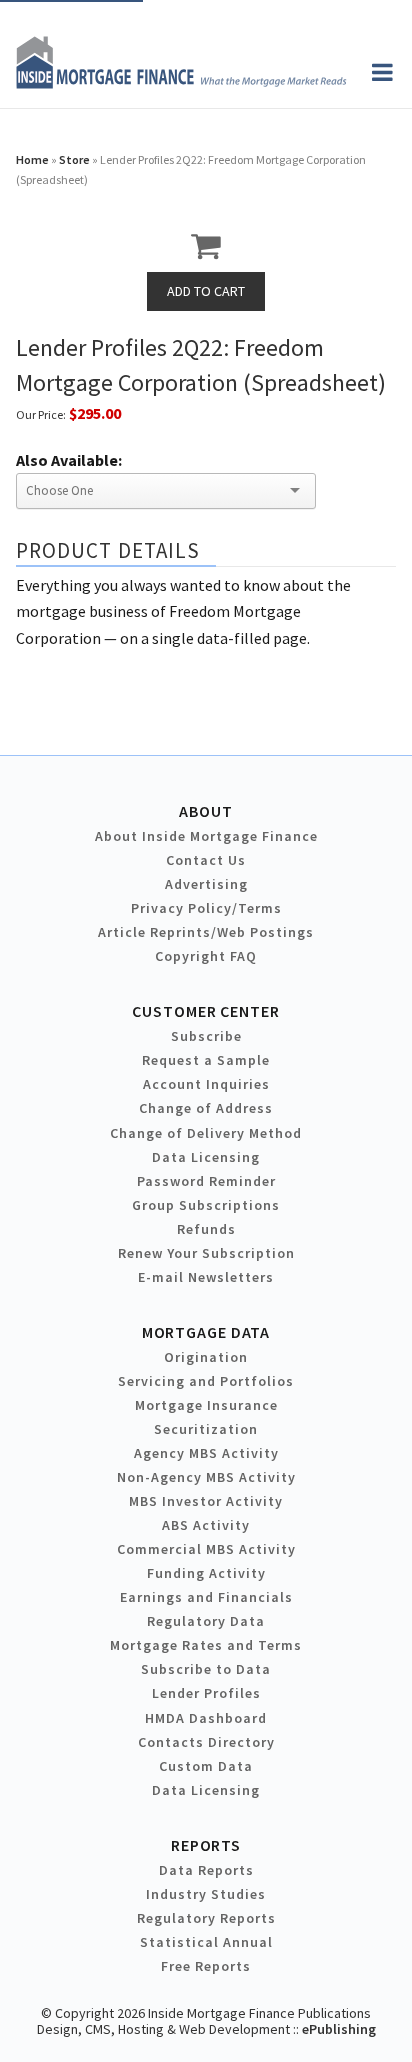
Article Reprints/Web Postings (206, 932)
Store (74, 159)
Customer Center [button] (205, 1011)
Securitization (206, 1429)
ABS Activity (206, 1525)
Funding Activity (206, 1573)
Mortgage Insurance (206, 1405)
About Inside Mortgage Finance (206, 836)
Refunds (206, 1229)
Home (32, 159)
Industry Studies (206, 1894)
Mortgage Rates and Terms (206, 1645)
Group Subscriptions (206, 1205)
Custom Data (206, 1766)
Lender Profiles (206, 1693)
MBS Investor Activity (206, 1501)
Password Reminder (206, 1181)
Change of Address (206, 1108)
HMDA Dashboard (206, 1718)
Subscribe (206, 1036)
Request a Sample (206, 1060)
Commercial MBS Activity (206, 1549)
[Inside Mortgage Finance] (181, 83)
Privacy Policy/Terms (206, 908)
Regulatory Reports (206, 1918)
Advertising (206, 884)
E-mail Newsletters (206, 1277)
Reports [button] (206, 1845)
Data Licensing (206, 1157)
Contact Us (206, 860)
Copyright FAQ (206, 956)
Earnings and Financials (206, 1597)
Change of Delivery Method (206, 1133)
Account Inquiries (206, 1084)
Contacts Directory (206, 1742)
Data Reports (206, 1870)
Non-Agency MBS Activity (206, 1477)
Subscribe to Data (206, 1669)
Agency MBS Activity (206, 1453)
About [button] (205, 811)
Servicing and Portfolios (206, 1381)
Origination (206, 1357)
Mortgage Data (206, 1332)
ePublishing (339, 2029)
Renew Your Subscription (206, 1253)
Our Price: (41, 414)
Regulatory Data (206, 1621)
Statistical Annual (206, 1942)
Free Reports (206, 1966)
